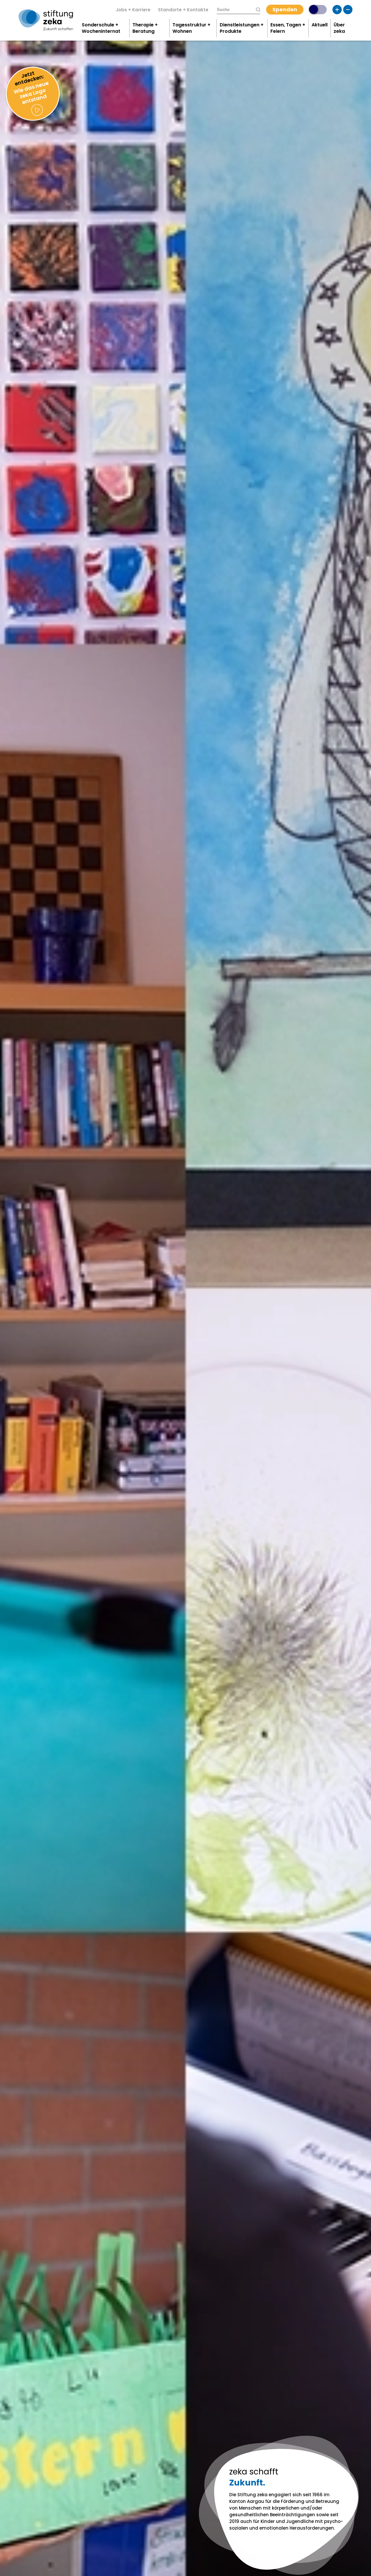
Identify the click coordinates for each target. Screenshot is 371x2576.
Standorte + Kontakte (183, 10)
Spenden (285, 9)
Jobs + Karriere (133, 10)
